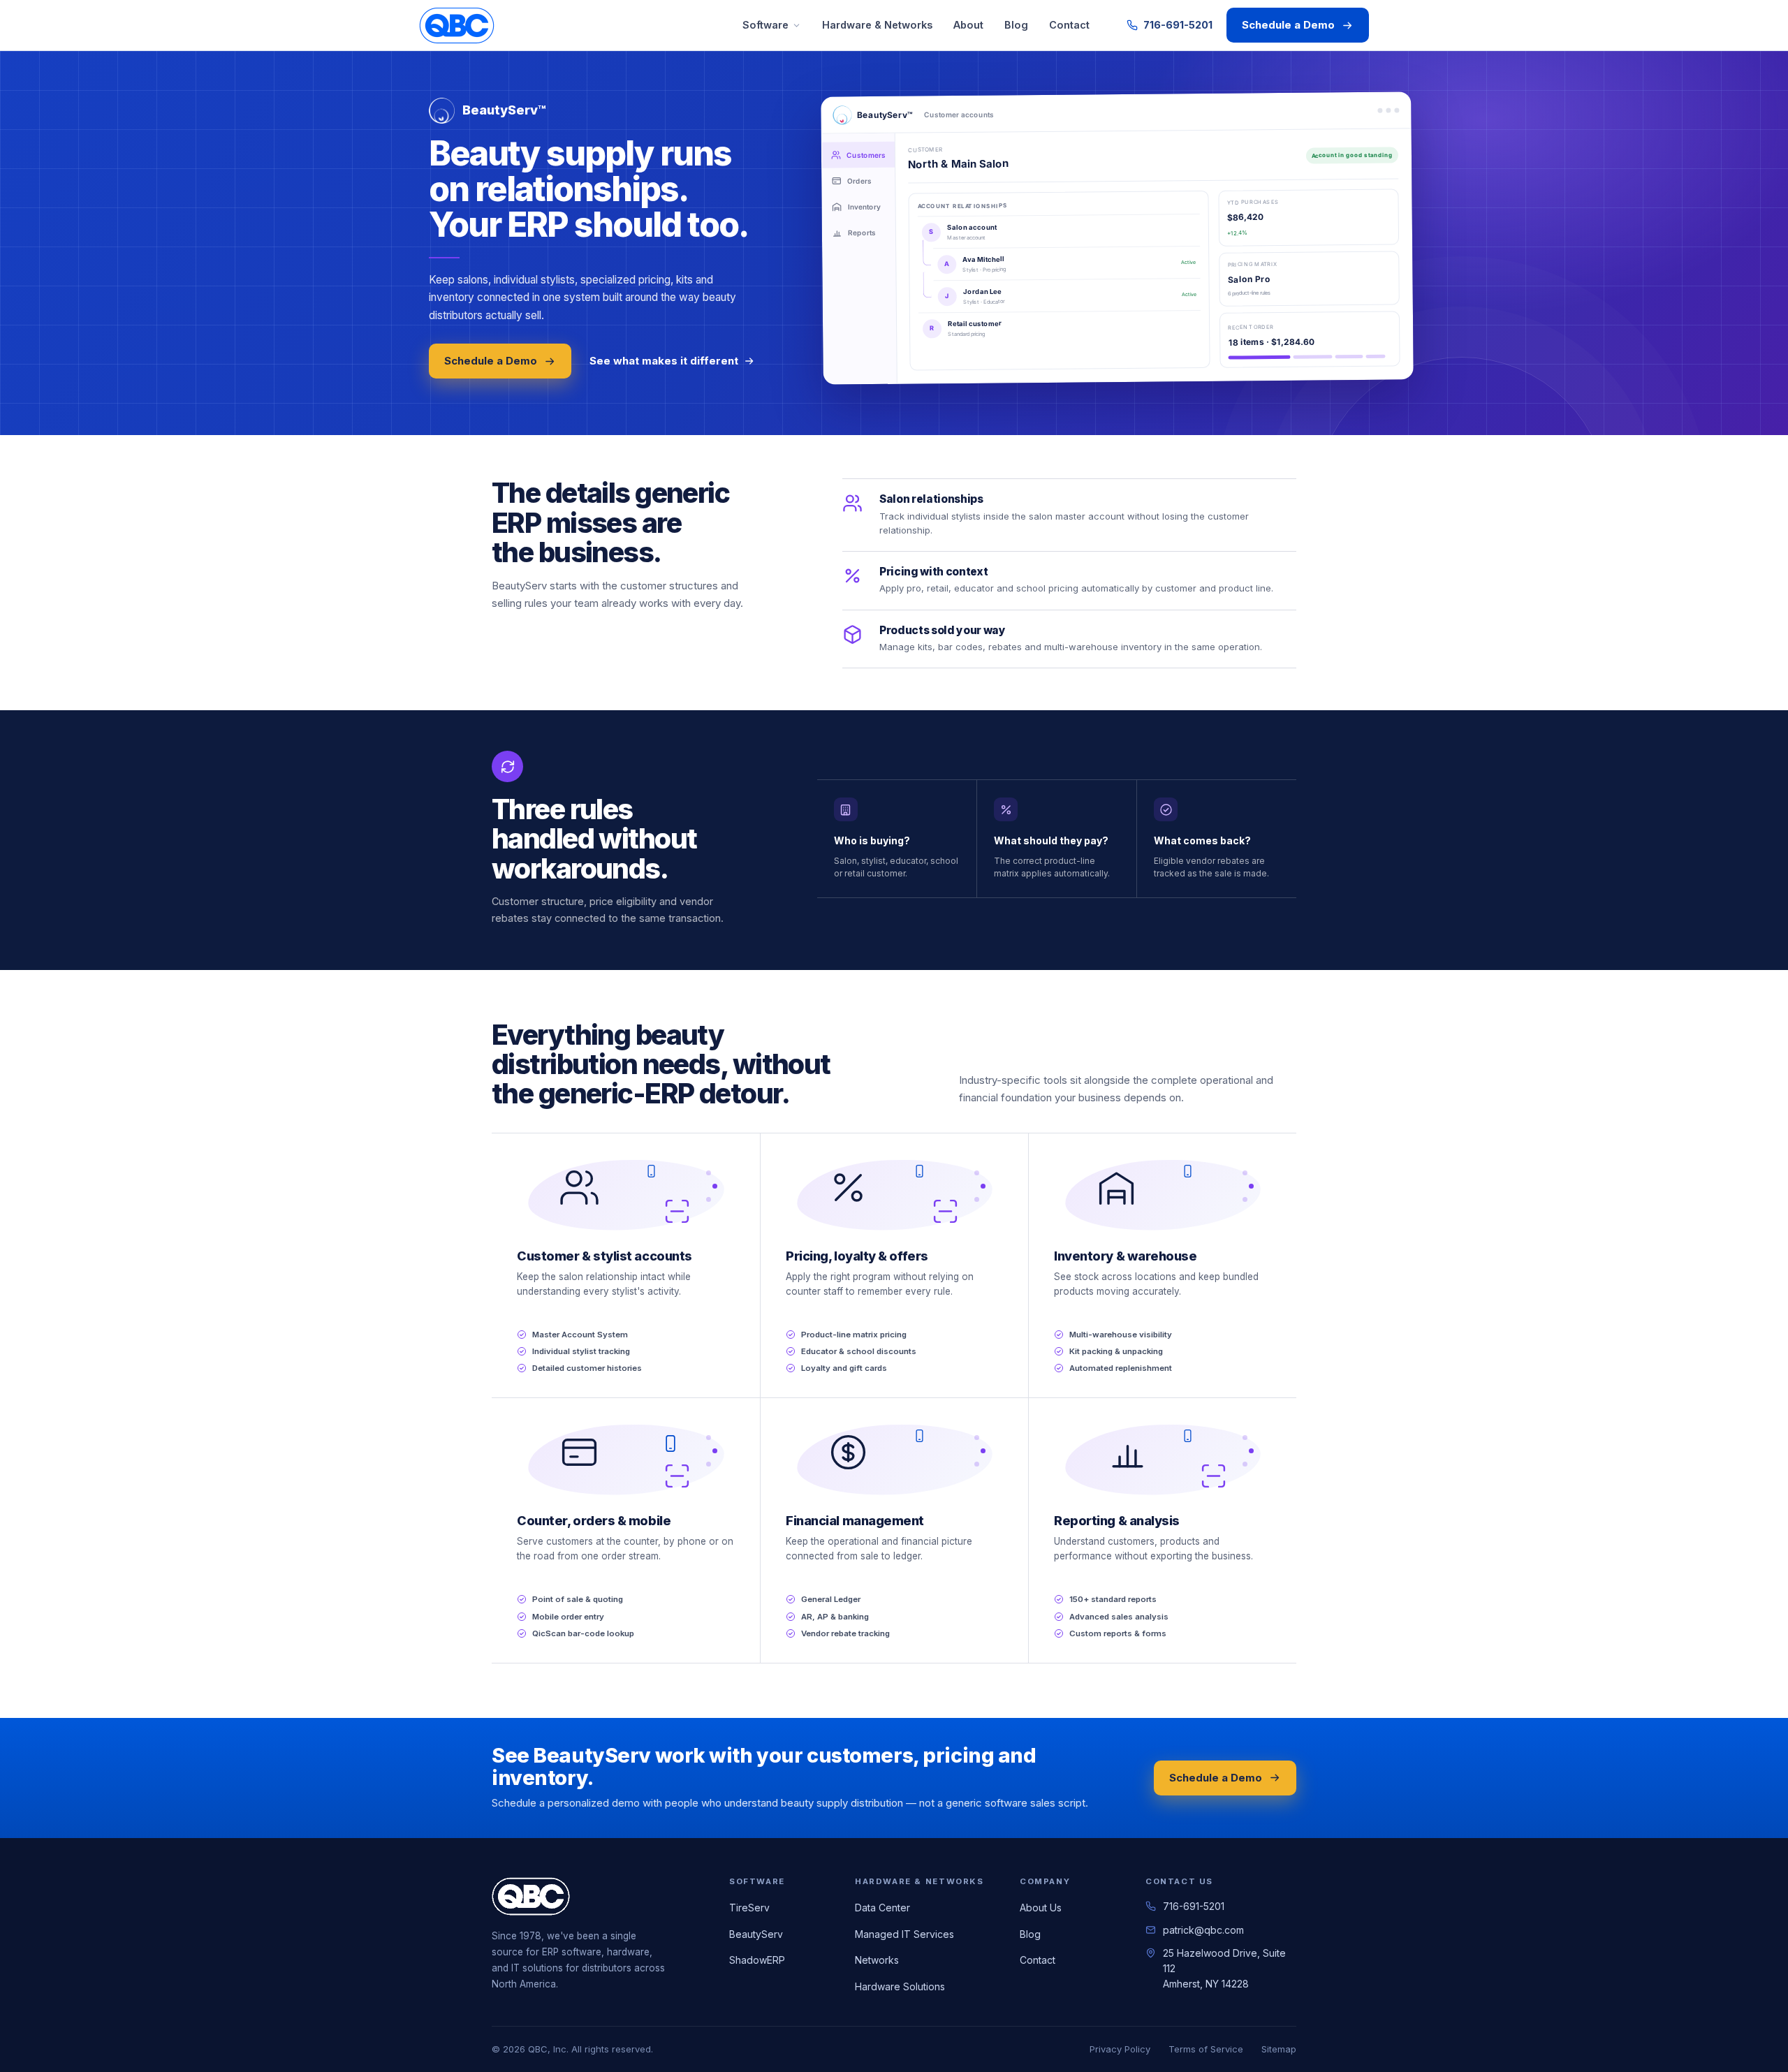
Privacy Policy (1120, 2049)
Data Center (882, 1908)
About (968, 25)
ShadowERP (757, 1960)
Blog (1016, 25)
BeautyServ (756, 1934)
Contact (1069, 25)
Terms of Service (1206, 2049)
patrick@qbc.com (1203, 1930)
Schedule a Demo (1288, 25)
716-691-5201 (1178, 25)
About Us (1041, 1908)
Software (765, 25)
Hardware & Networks (877, 25)
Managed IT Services (904, 1934)
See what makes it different (664, 361)
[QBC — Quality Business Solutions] (457, 25)
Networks (877, 1960)
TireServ (749, 1908)
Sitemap (1279, 2049)
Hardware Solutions (900, 1986)
